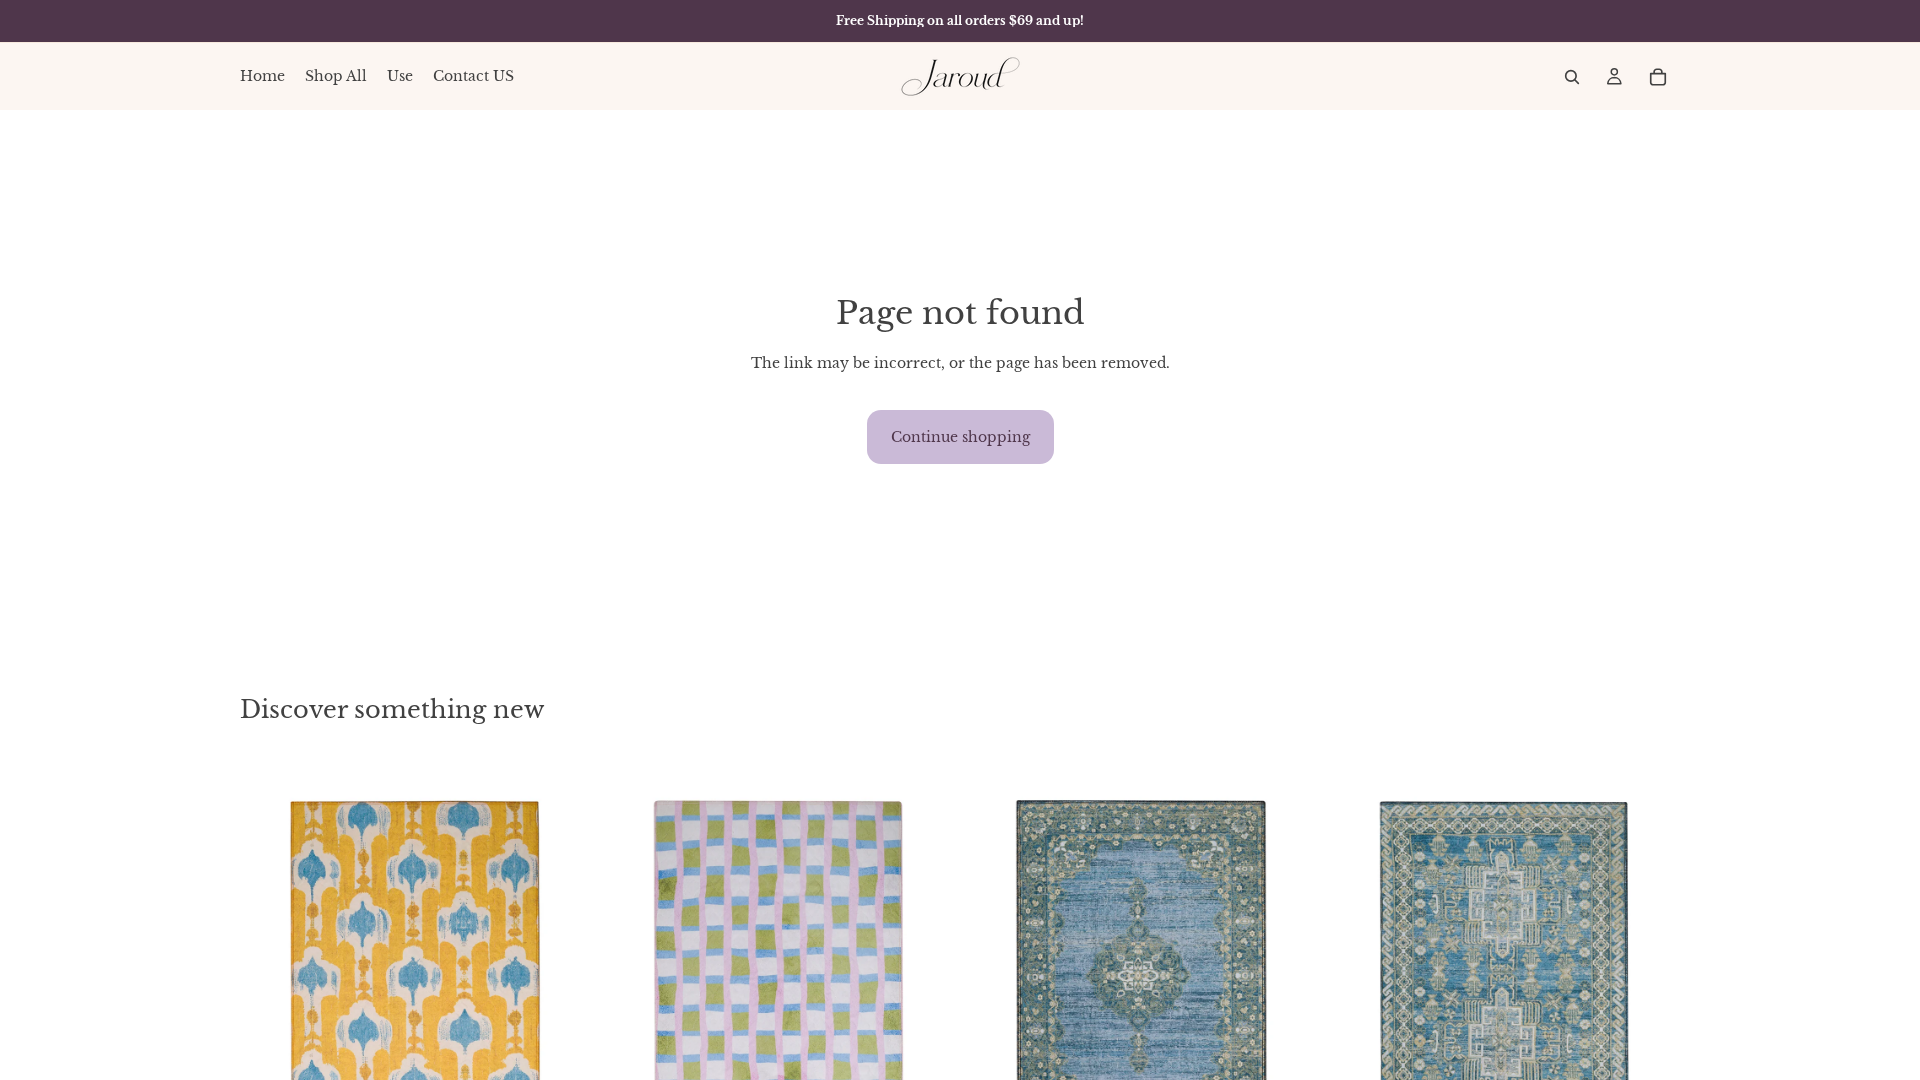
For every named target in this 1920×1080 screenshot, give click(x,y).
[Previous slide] (270, 978)
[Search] (1572, 77)
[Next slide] (561, 978)
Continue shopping (960, 437)
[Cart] (1658, 77)
